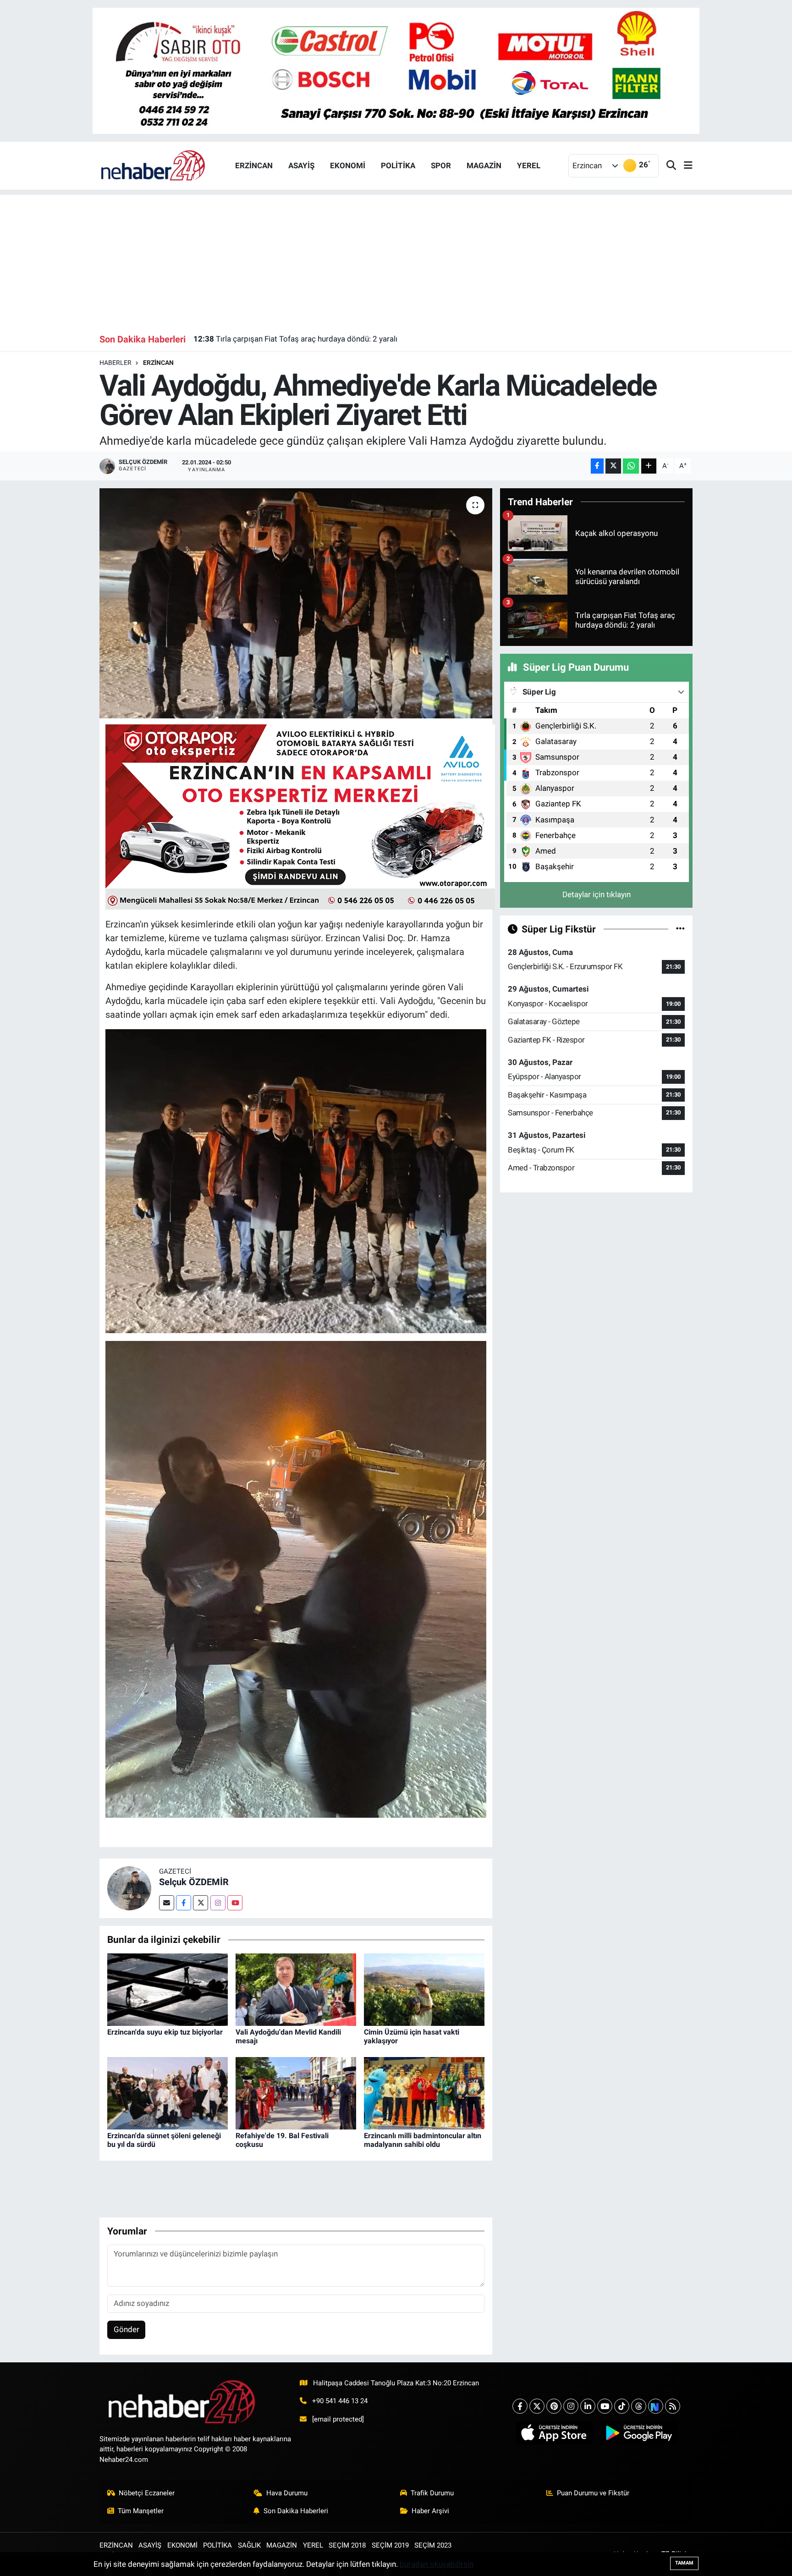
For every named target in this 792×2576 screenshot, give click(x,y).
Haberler (115, 363)
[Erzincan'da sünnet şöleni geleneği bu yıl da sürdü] (168, 2092)
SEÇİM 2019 (390, 2545)
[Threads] (639, 2406)
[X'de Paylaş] (613, 466)
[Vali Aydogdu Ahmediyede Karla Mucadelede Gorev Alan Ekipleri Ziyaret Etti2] (296, 1578)
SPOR (441, 165)
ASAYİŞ (301, 165)
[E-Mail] (167, 1903)
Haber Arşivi (430, 2511)
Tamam (684, 2563)
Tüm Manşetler (141, 2511)
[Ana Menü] (684, 166)
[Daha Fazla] (649, 466)
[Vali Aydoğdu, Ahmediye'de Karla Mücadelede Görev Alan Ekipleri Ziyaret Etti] (296, 603)
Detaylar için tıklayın (597, 894)
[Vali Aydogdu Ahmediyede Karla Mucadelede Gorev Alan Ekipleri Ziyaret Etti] (296, 1180)
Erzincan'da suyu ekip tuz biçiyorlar (165, 2032)
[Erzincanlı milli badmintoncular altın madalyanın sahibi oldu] (424, 2092)
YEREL (529, 165)
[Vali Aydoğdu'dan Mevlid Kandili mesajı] (296, 1989)
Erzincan (158, 363)
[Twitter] (201, 1903)
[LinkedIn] (588, 2406)
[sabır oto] (396, 70)
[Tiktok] (622, 2406)
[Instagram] (218, 1903)
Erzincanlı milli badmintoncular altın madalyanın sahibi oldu (423, 2140)
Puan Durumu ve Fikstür (593, 2493)
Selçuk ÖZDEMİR (194, 1882)
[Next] (656, 2406)
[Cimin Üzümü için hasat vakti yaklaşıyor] (424, 1989)
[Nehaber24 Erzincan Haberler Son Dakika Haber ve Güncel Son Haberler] (154, 165)
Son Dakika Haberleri (296, 2511)
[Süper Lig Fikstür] (680, 929)
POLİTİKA (398, 165)
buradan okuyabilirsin (437, 2564)
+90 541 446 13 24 (340, 2401)
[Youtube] (235, 1903)
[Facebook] (184, 1903)
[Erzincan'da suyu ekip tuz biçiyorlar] (168, 1989)
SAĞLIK (249, 2545)
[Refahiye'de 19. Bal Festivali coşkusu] (296, 2092)
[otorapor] (300, 816)
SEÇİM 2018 (347, 2545)
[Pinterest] (554, 2406)
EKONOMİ (348, 165)
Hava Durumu (287, 2493)
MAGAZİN (484, 165)
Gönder (126, 2329)
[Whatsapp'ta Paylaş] (631, 466)
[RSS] (673, 2406)
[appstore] (554, 2433)
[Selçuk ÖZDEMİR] (129, 1888)
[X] (537, 2406)
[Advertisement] (396, 259)
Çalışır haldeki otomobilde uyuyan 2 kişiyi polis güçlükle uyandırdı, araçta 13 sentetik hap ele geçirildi (378, 339)
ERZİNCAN (254, 165)
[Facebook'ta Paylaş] (597, 466)
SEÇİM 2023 (433, 2545)
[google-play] (639, 2433)
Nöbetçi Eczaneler (147, 2493)
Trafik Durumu (432, 2493)
